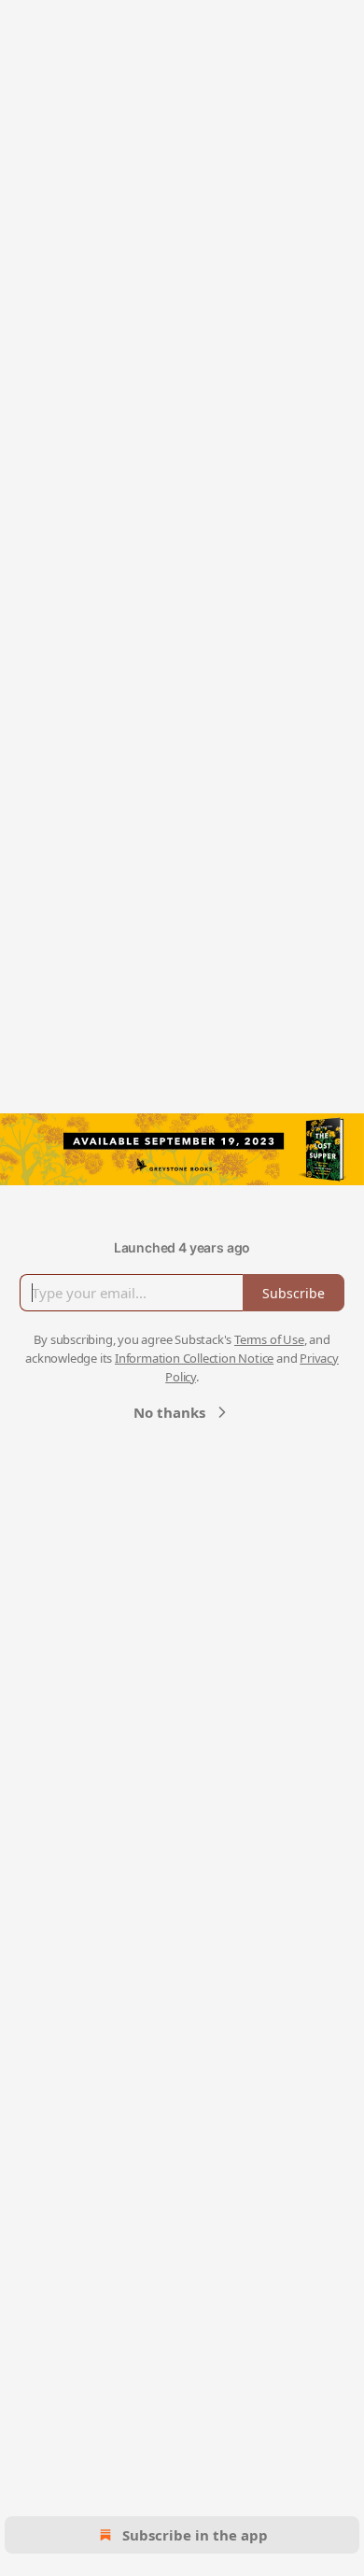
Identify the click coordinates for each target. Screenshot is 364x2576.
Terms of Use (269, 1339)
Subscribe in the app (195, 2535)
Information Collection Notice (194, 1358)
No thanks (169, 1412)
